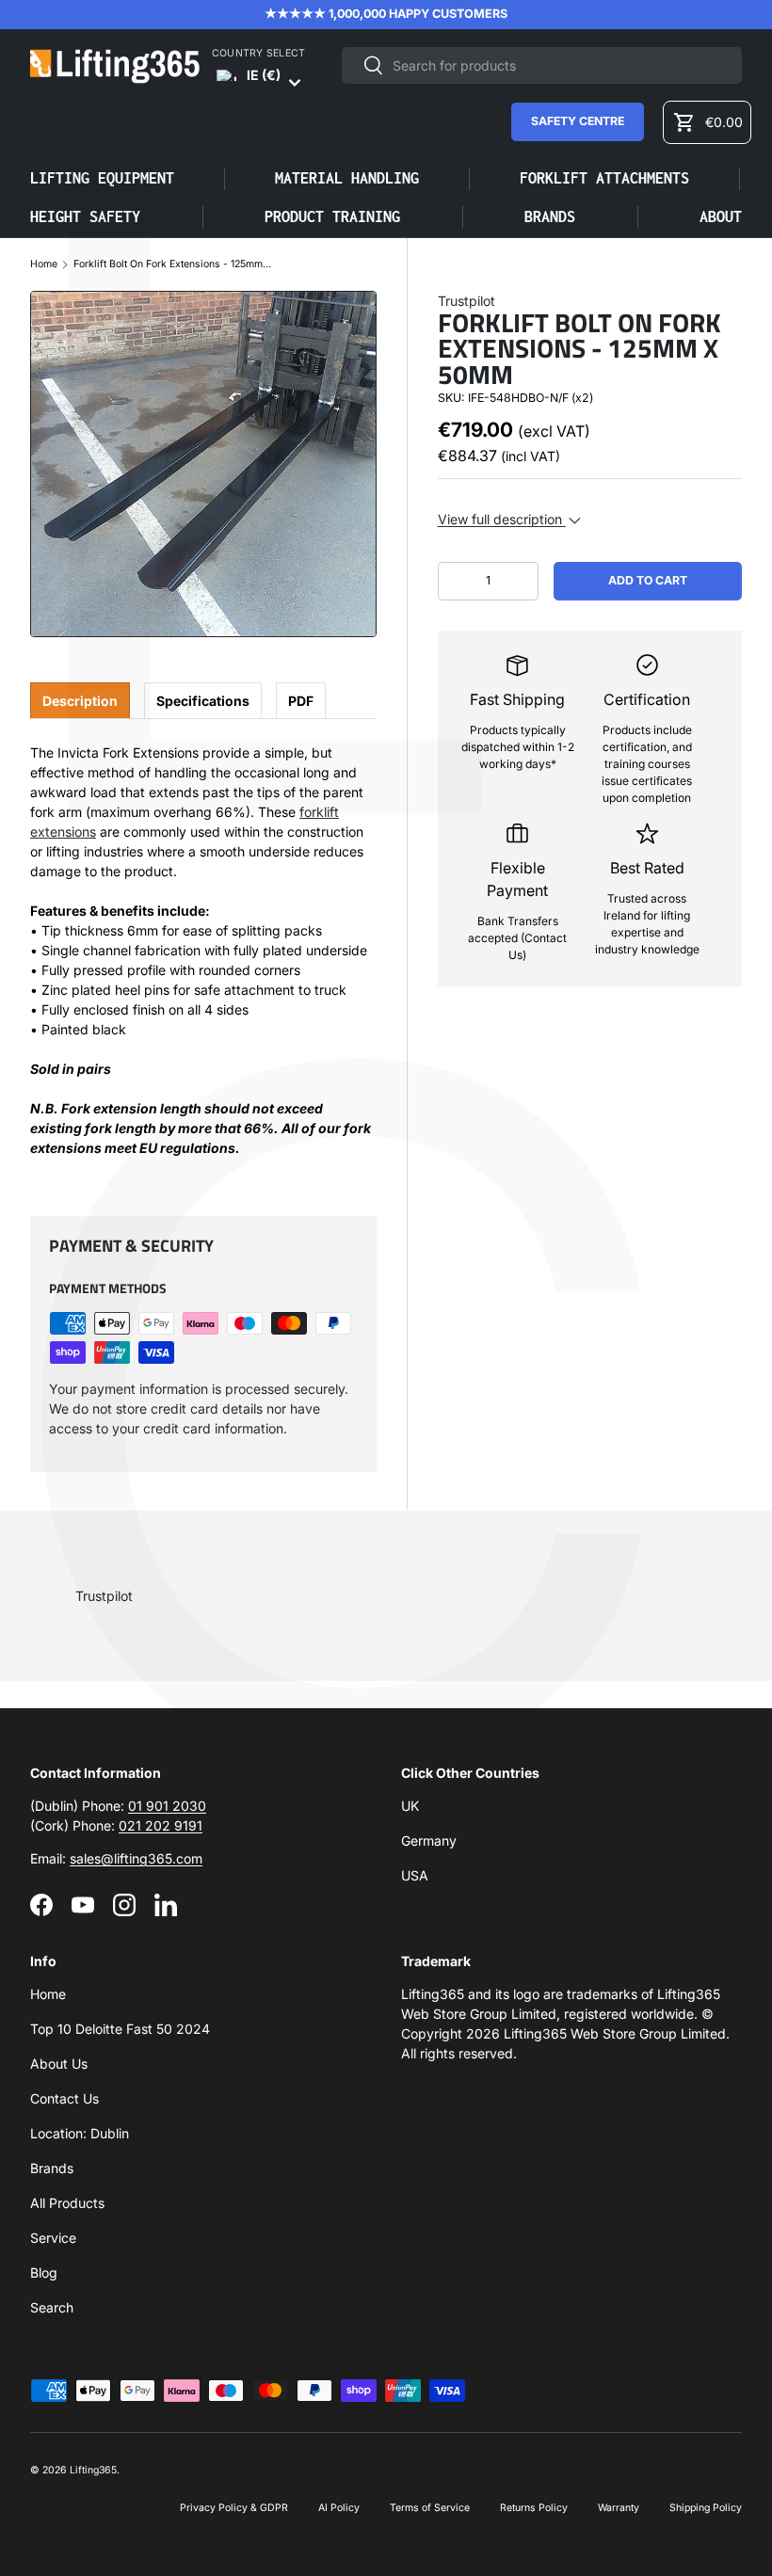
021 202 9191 (161, 1825)
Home (44, 265)
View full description (502, 519)
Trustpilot (466, 301)
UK (410, 1806)
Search (52, 2307)
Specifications (203, 701)
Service (53, 2238)
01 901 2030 (167, 1806)
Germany (429, 1840)
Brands (52, 2168)
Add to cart (648, 580)
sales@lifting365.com (136, 1858)
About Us (59, 2064)
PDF (301, 701)
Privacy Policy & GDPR (234, 2508)
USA (415, 1875)
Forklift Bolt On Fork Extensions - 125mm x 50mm (172, 265)
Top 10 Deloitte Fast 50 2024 (120, 2029)
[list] (203, 464)
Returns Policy (534, 2508)
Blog (44, 2272)
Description (80, 701)
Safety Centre (578, 121)
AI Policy (339, 2508)
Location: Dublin (80, 2133)
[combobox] (542, 65)
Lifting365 (93, 2470)
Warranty (619, 2508)
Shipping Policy (706, 2508)
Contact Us (64, 2098)
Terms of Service (430, 2508)
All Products (67, 2203)
